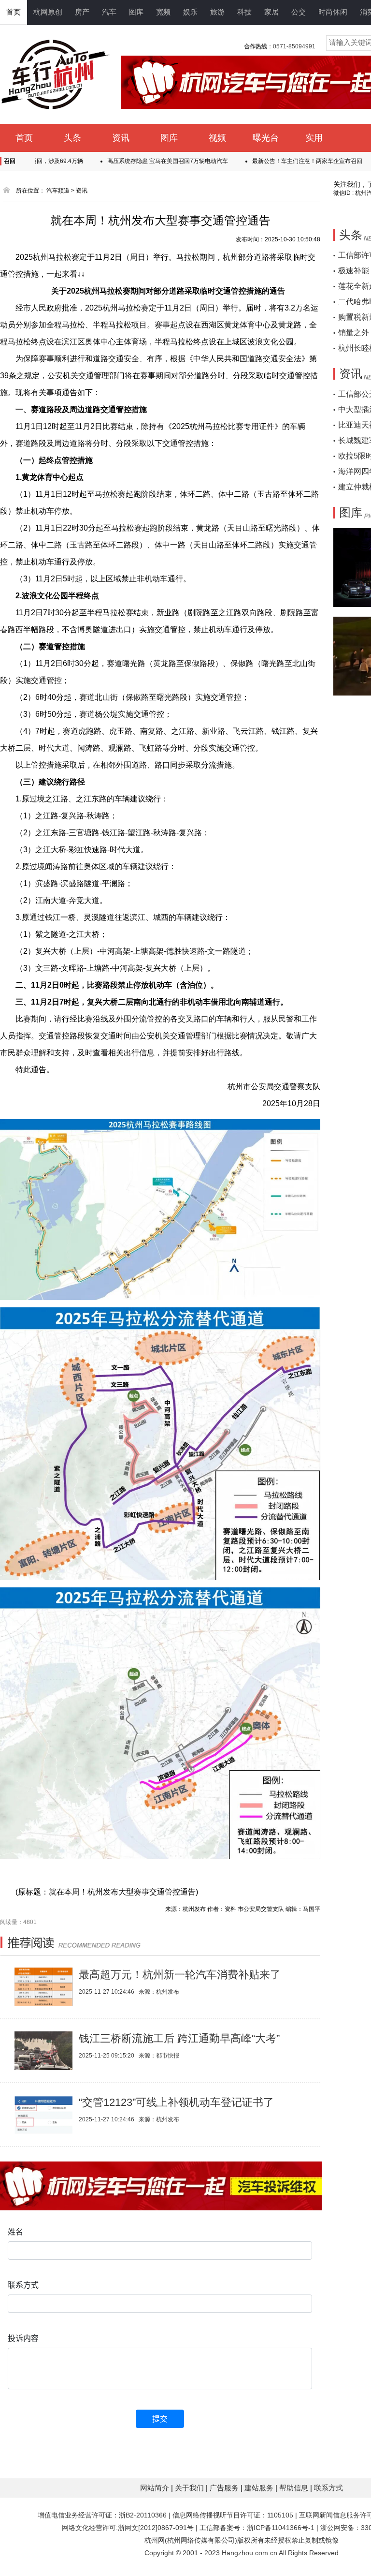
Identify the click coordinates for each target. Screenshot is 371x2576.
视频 (217, 138)
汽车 (109, 12)
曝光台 (266, 138)
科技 (244, 12)
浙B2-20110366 (143, 2515)
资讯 (121, 138)
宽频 (163, 12)
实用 (314, 138)
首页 (14, 12)
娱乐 (190, 12)
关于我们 (190, 2488)
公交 (299, 12)
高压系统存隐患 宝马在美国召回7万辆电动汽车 (128, 161)
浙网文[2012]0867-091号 (156, 2528)
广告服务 (225, 2488)
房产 (82, 12)
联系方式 (328, 2488)
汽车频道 (58, 191)
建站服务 (260, 2488)
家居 (271, 12)
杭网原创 (48, 12)
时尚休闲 (333, 12)
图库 (136, 12)
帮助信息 (295, 2488)
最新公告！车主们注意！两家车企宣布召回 (268, 161)
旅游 (217, 12)
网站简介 (156, 2488)
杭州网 (155, 2540)
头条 (72, 138)
